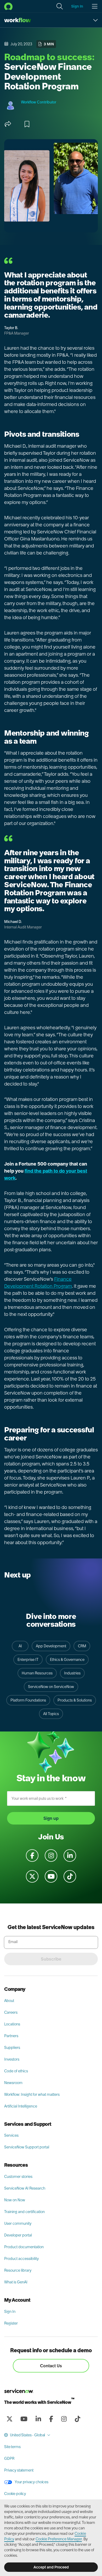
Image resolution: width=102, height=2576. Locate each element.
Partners (11, 2036)
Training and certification (24, 2212)
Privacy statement (19, 2470)
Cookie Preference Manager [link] (59, 2539)
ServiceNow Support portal (27, 2147)
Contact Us (51, 2366)
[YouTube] (24, 2419)
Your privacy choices (31, 2482)
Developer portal (18, 2235)
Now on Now (15, 2200)
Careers (11, 2012)
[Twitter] (9, 2419)
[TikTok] (77, 2419)
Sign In (10, 2312)
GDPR (9, 2458)
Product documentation (24, 2247)
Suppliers (12, 2048)
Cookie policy (15, 2494)
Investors (12, 2059)
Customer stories (18, 2177)
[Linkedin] (38, 2419)
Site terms (12, 2447)
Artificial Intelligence (21, 2106)
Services (11, 2135)
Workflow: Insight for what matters (32, 2094)
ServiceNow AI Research (25, 2188)
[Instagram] (64, 2419)
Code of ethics (16, 2071)
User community (18, 2223)
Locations (12, 2024)
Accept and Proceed (51, 2567)
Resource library (18, 2270)
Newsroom (13, 2083)
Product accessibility (21, 2259)
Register (11, 2323)
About (9, 2001)
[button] (60, 6)
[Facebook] (51, 2419)
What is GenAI (16, 2282)
